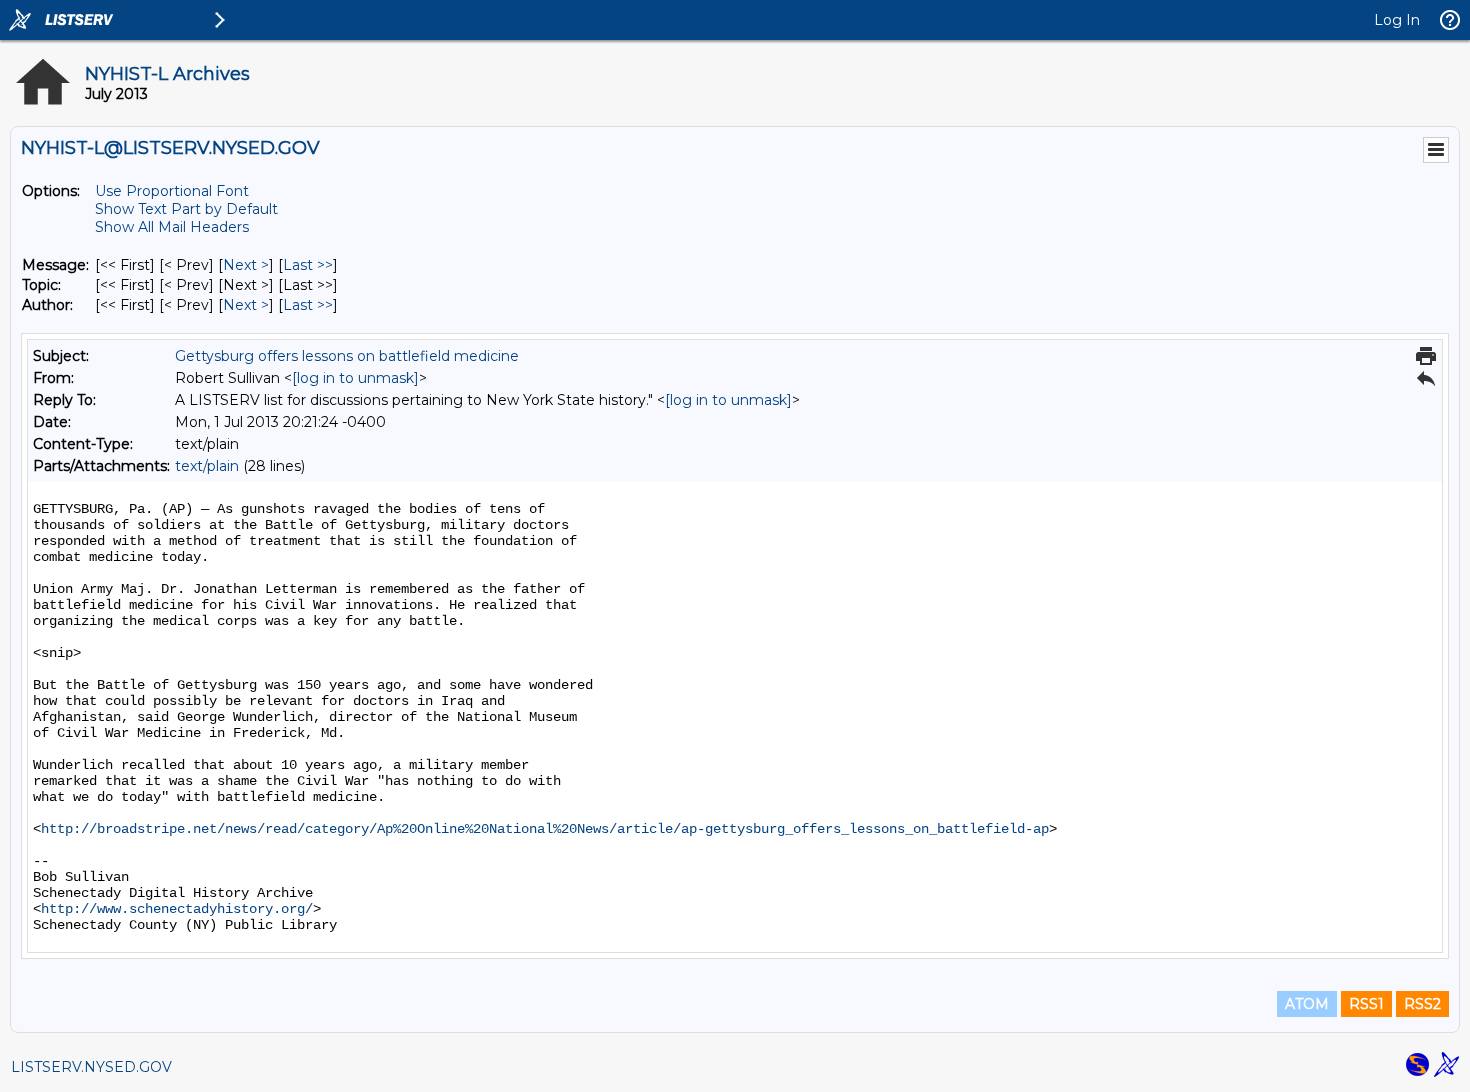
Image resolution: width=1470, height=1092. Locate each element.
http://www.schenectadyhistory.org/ (177, 909)
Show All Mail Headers (172, 227)
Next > (246, 265)
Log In (1397, 20)
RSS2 (1422, 1004)
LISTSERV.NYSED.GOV (91, 1067)
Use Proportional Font (172, 191)
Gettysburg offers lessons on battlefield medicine (347, 356)
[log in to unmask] (355, 378)
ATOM (1307, 1004)
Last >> (308, 265)
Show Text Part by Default (186, 209)
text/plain (207, 466)
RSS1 (1366, 1004)
